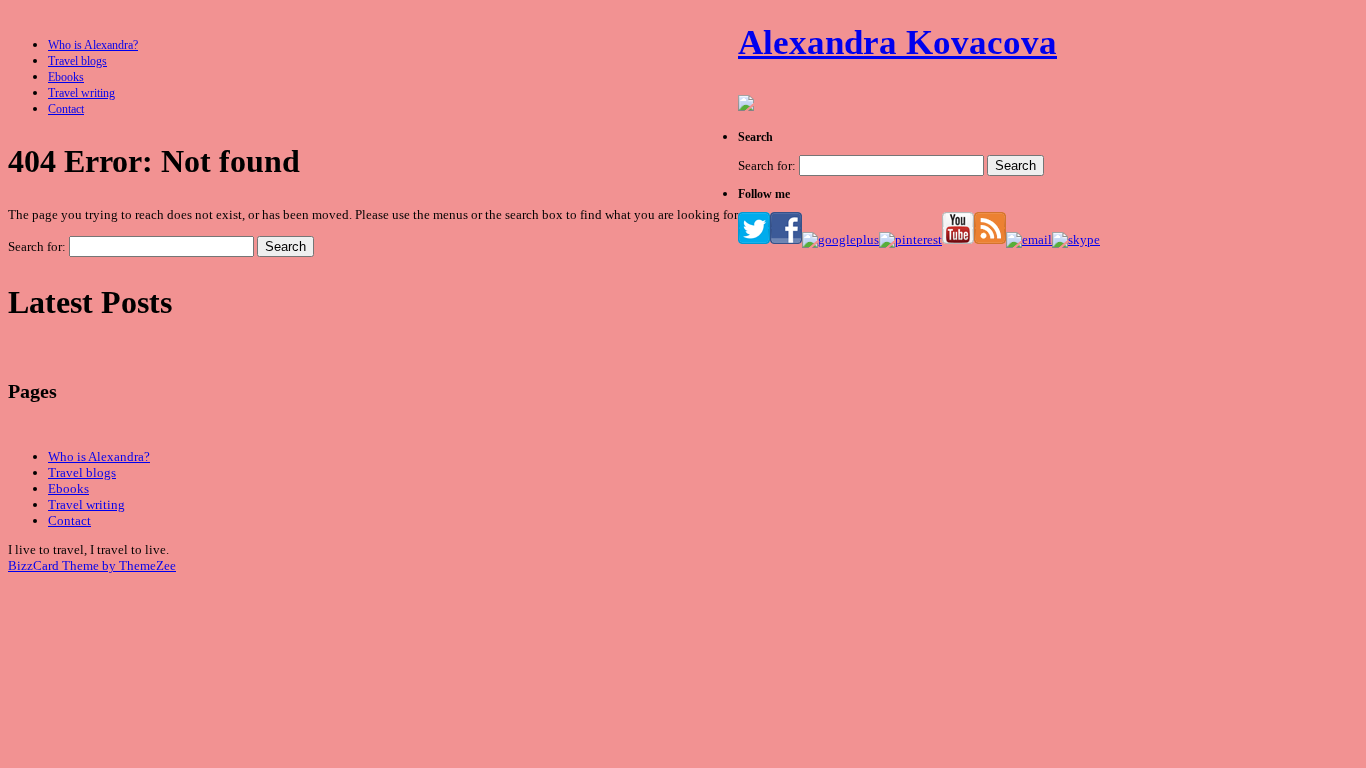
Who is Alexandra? (93, 45)
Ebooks (66, 77)
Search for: (37, 246)
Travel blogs (77, 61)
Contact (66, 109)
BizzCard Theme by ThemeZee (92, 565)
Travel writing (81, 93)
